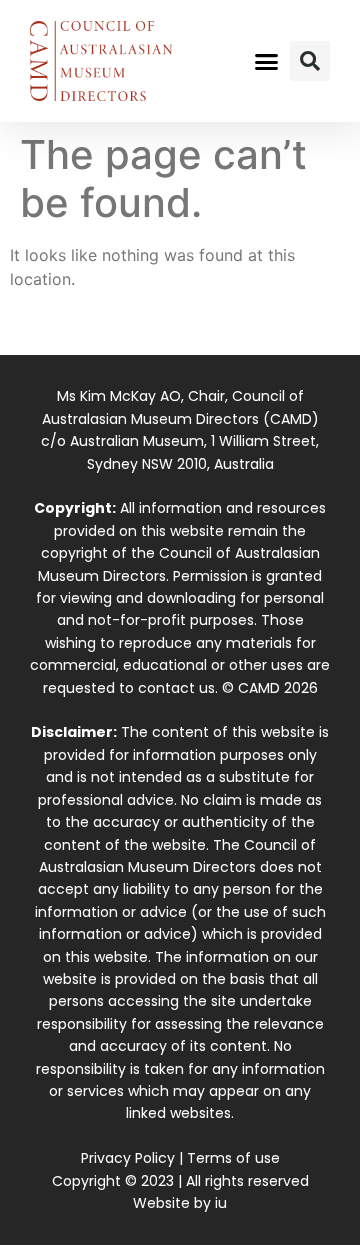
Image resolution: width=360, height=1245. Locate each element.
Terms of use (233, 1158)
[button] (267, 61)
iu (221, 1203)
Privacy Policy (128, 1158)
